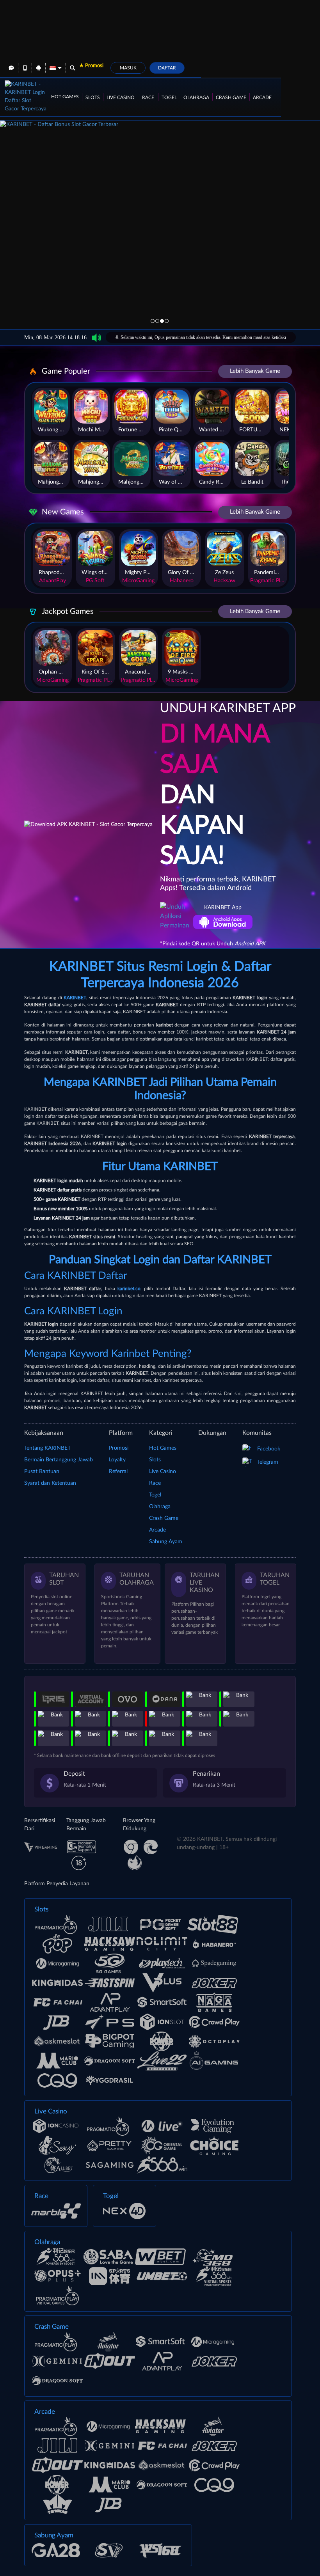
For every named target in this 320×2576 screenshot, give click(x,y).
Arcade (262, 98)
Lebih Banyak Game (255, 371)
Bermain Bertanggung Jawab (59, 1460)
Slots (93, 98)
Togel (169, 98)
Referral (118, 1471)
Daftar (167, 68)
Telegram (268, 1462)
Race (148, 98)
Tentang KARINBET (47, 1448)
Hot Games (65, 97)
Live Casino (121, 98)
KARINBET (75, 998)
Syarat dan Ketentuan (50, 1483)
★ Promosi (91, 66)
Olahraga (196, 98)
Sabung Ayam (166, 1542)
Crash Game (231, 98)
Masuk (128, 68)
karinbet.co (129, 1289)
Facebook (269, 1449)
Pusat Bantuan (42, 1471)
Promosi (119, 1448)
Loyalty (117, 1460)
